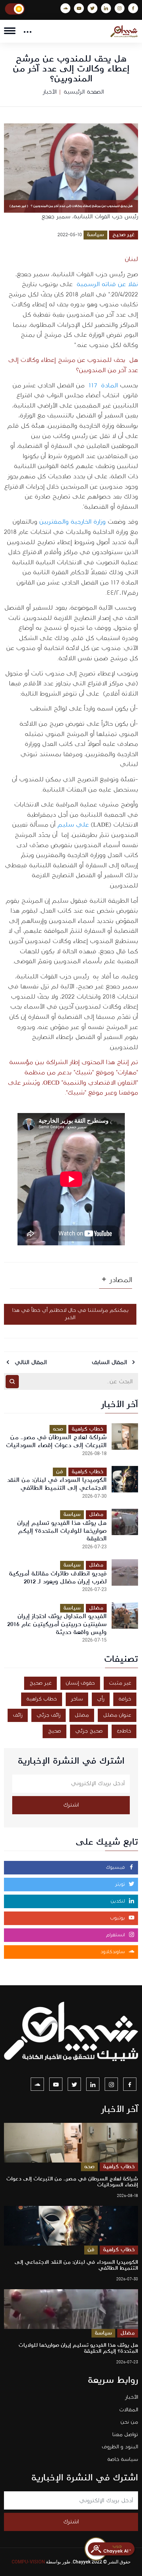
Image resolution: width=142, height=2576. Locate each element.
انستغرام (116, 1935)
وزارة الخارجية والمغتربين (73, 522)
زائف (18, 1715)
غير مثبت (120, 1683)
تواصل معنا (125, 2435)
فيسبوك (116, 1868)
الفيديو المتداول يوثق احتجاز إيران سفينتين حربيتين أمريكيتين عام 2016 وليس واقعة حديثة (57, 1624)
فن (60, 1472)
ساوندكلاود (113, 1952)
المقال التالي (30, 1362)
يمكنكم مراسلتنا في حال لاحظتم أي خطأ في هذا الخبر (70, 1314)
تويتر (121, 1884)
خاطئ (124, 1731)
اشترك (71, 1805)
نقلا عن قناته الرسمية (107, 285)
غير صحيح (124, 235)
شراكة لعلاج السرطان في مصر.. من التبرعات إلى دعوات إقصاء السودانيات (56, 1441)
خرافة (125, 1699)
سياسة (95, 235)
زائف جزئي (49, 1715)
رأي (101, 1699)
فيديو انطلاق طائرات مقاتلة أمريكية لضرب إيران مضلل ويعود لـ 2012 (58, 1578)
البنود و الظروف (120, 2447)
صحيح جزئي (89, 1731)
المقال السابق (110, 1362)
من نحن (129, 2422)
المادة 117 (103, 386)
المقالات (129, 2410)
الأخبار (50, 92)
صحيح (54, 1731)
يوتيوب (118, 1918)
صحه (58, 1429)
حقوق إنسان (80, 1683)
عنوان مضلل (117, 1715)
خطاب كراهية (88, 1429)
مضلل (96, 1514)
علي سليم (73, 825)
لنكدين (119, 1901)
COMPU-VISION (28, 2562)
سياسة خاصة (123, 2459)
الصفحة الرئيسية (84, 92)
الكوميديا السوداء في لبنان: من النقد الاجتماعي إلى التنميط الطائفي (57, 1484)
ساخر (77, 1699)
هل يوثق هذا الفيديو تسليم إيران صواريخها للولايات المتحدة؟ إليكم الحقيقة (62, 1531)
